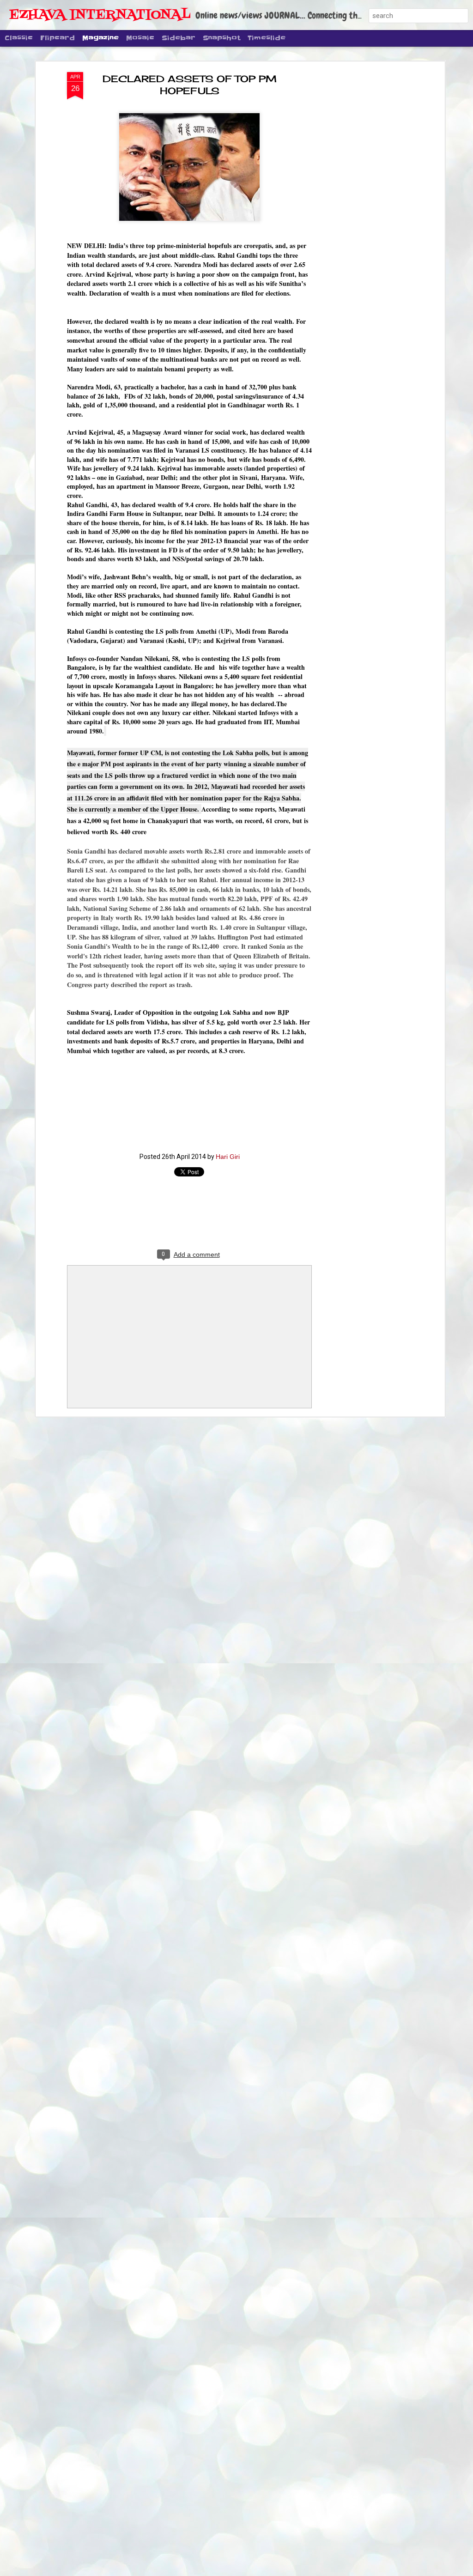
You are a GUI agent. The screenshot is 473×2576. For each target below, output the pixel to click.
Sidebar (179, 38)
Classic (19, 38)
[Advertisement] (363, 218)
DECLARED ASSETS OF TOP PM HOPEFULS (190, 85)
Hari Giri (228, 1157)
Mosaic (140, 38)
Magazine (100, 38)
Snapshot (221, 38)
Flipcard (58, 38)
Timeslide (267, 38)
